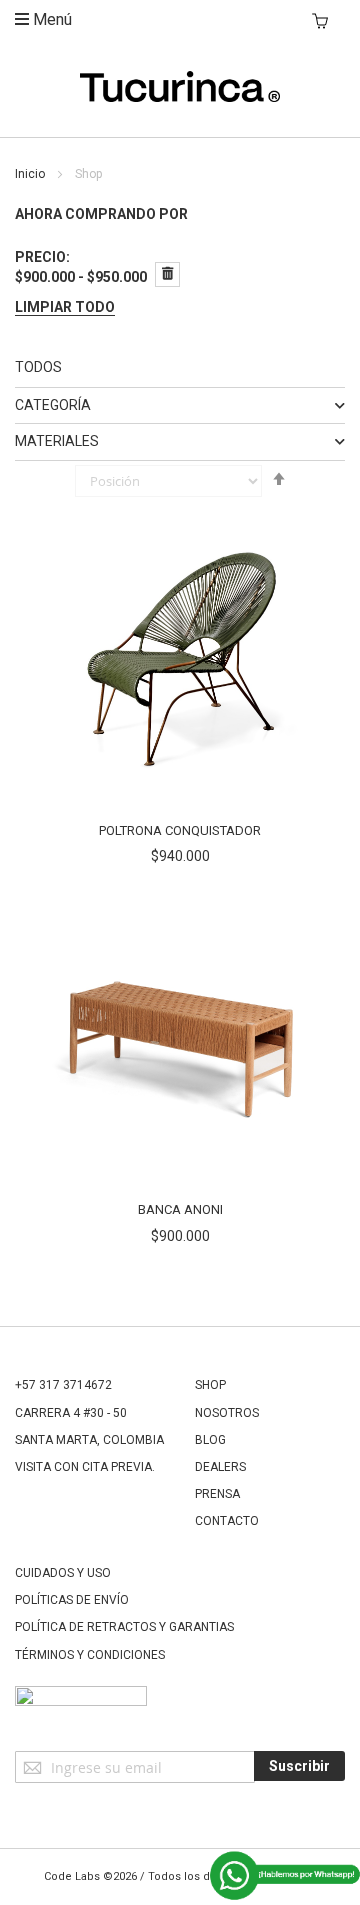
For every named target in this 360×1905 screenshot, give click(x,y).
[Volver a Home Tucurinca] (180, 97)
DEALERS (220, 1467)
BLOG (210, 1440)
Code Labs (72, 1876)
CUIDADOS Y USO (63, 1573)
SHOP (210, 1385)
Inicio (31, 174)
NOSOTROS (227, 1413)
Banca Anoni (180, 1209)
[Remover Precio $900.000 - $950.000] (167, 274)
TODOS (38, 367)
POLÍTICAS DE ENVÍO (72, 1600)
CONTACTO (227, 1521)
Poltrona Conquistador (180, 830)
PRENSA (217, 1494)
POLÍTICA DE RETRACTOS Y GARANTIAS (124, 1627)
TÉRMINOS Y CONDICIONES (90, 1655)
